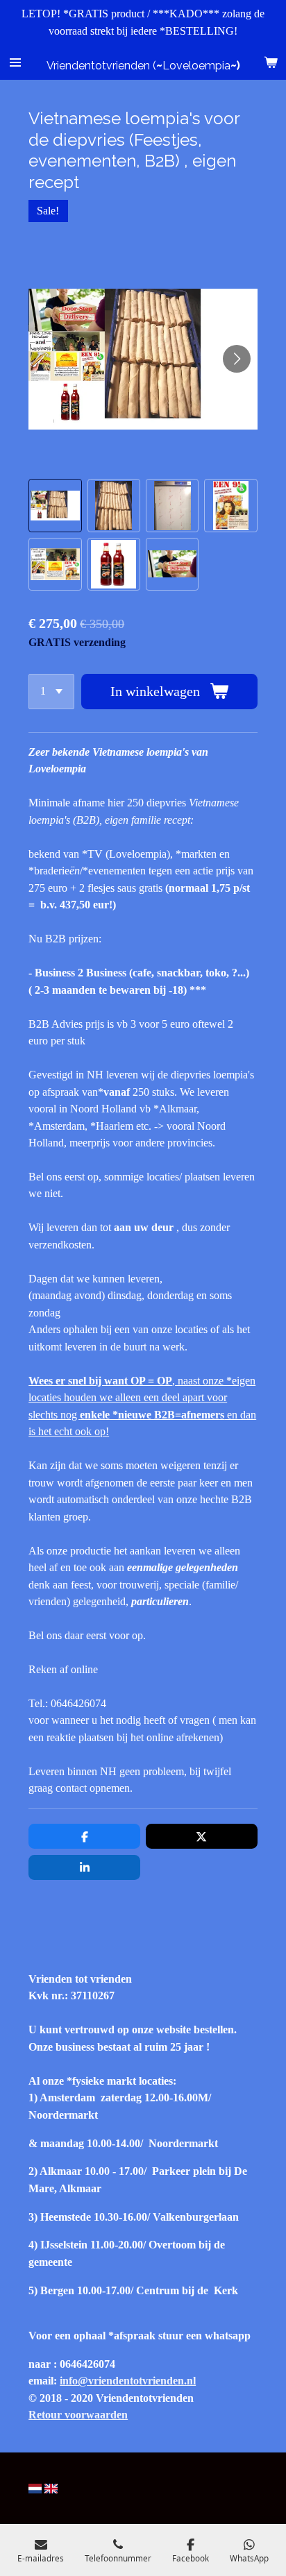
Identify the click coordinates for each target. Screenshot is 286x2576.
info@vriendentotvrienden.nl (128, 2381)
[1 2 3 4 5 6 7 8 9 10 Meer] (51, 692)
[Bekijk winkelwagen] (271, 62)
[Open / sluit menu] (15, 62)
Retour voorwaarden (78, 2415)
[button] (55, 505)
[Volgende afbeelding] (237, 359)
